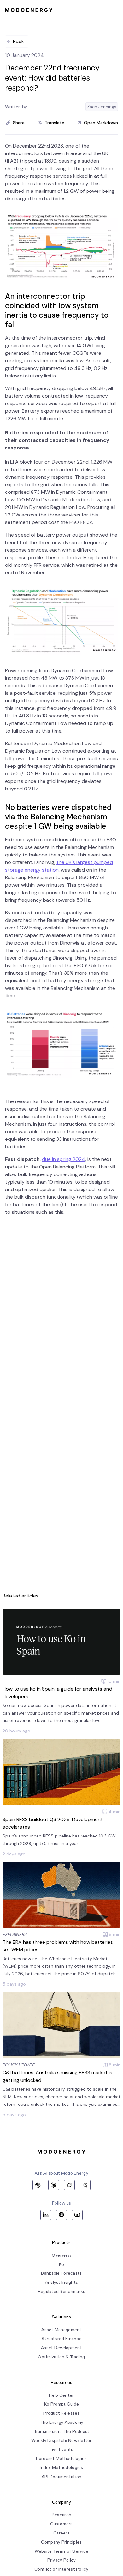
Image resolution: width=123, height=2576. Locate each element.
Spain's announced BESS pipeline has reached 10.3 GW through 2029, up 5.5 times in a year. (59, 1840)
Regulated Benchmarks (62, 2292)
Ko (62, 2264)
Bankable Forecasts (61, 2273)
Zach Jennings (102, 107)
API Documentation (62, 2477)
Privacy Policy (62, 2560)
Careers (61, 2533)
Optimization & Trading (61, 2357)
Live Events (61, 2449)
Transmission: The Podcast (62, 2431)
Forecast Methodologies (61, 2459)
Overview (61, 2255)
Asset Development (61, 2348)
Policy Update (19, 2065)
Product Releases (61, 2413)
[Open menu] (114, 10)
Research (61, 2515)
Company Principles (61, 2542)
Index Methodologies (61, 2468)
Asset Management (61, 2330)
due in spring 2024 (64, 1159)
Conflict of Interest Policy (61, 2569)
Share (19, 123)
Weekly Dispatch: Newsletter (61, 2441)
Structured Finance (61, 2339)
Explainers (15, 1934)
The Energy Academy (61, 2422)
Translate (55, 123)
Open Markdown (101, 123)
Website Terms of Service (62, 2551)
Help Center (61, 2395)
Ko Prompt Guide (61, 2404)
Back (18, 41)
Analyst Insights (61, 2282)
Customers (61, 2524)
